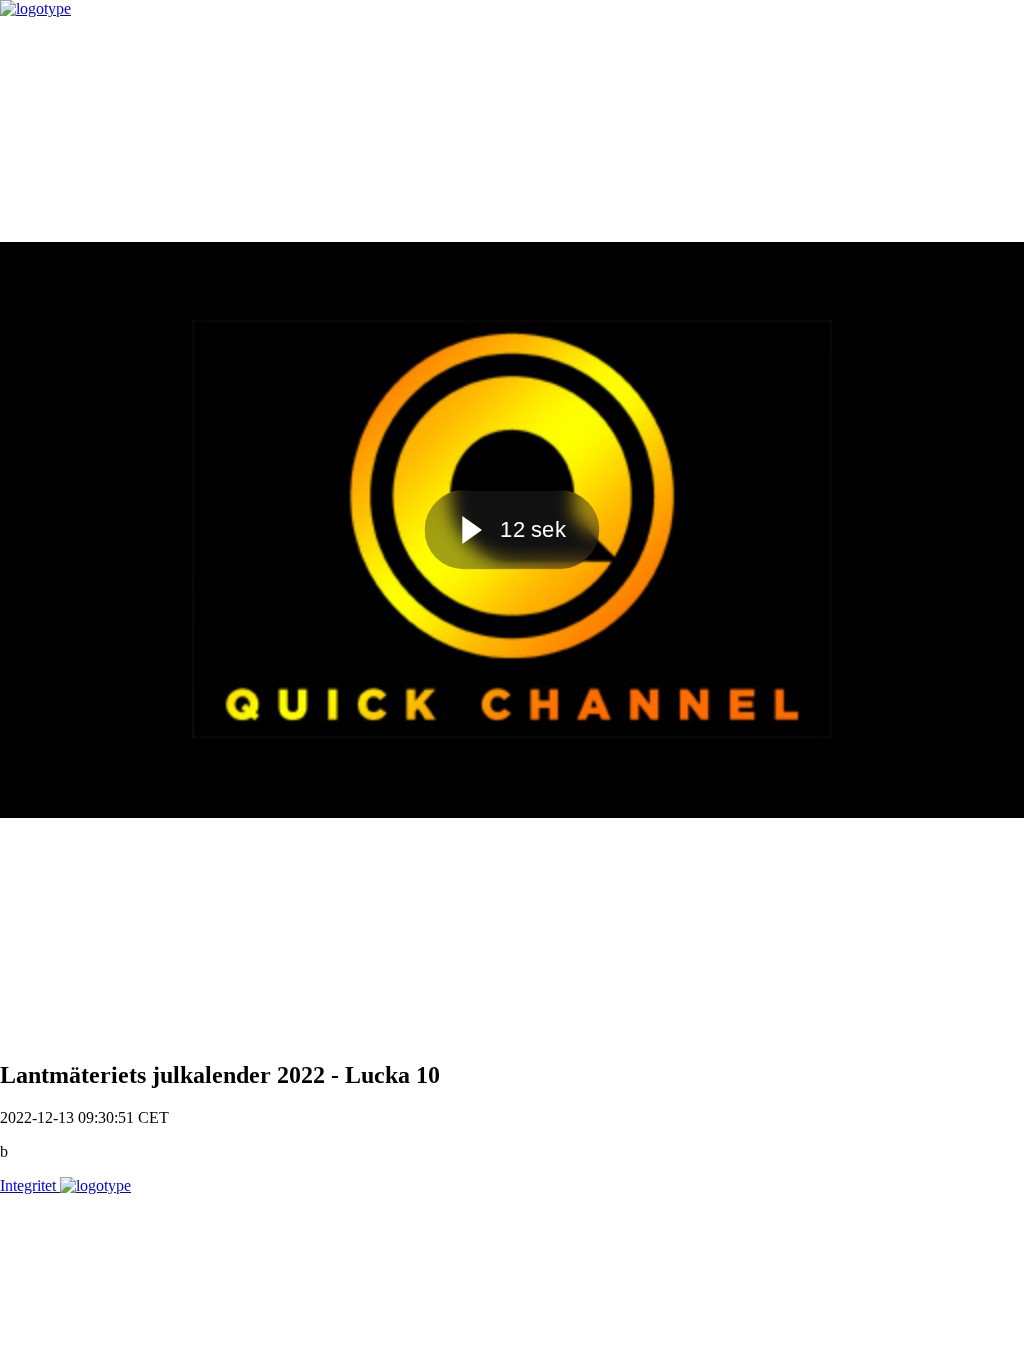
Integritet (30, 1185)
